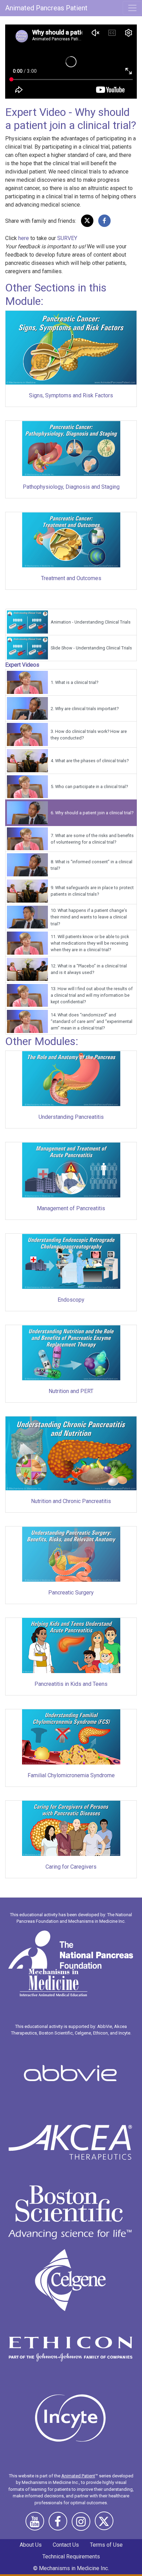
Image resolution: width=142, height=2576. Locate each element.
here (24, 238)
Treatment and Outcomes (71, 578)
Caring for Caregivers (71, 1867)
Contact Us (66, 2545)
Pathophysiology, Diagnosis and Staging (71, 487)
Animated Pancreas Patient (46, 8)
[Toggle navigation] (132, 8)
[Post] (87, 221)
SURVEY (67, 238)
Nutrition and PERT (71, 1391)
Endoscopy (71, 1300)
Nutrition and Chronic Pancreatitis (71, 1501)
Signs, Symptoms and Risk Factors (71, 395)
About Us (31, 2545)
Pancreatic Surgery (71, 1593)
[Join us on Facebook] (60, 2524)
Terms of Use (106, 2545)
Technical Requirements (71, 2557)
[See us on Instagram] (83, 2524)
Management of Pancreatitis (71, 1208)
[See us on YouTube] (37, 2524)
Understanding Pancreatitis (71, 1117)
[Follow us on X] (106, 2524)
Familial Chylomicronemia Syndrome (71, 1775)
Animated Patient (78, 2476)
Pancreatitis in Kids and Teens (71, 1684)
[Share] (104, 221)
